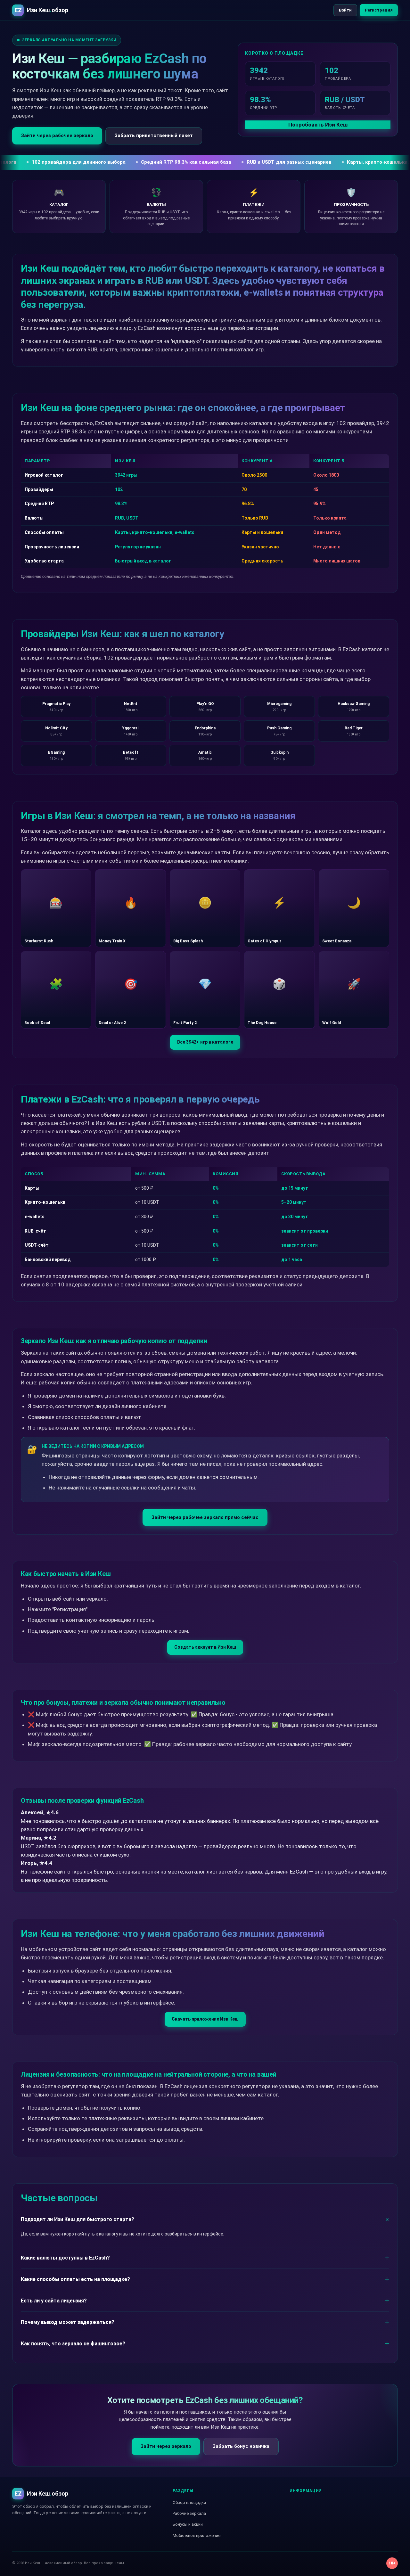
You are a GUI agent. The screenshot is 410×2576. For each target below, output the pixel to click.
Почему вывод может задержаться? (68, 2322)
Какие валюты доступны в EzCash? (65, 2258)
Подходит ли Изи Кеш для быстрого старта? (78, 2219)
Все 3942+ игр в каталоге (205, 1042)
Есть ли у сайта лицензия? (54, 2301)
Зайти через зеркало (166, 2446)
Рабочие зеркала (189, 2513)
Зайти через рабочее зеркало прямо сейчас (205, 1517)
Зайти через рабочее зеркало (57, 135)
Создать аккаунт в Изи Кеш (205, 1647)
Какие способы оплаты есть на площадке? (75, 2279)
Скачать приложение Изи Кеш (205, 2019)
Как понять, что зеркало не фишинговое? (73, 2344)
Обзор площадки (189, 2502)
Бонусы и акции (188, 2524)
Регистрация (379, 10)
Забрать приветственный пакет (154, 135)
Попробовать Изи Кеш (318, 125)
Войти (345, 10)
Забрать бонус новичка (241, 2446)
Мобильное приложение (197, 2535)
